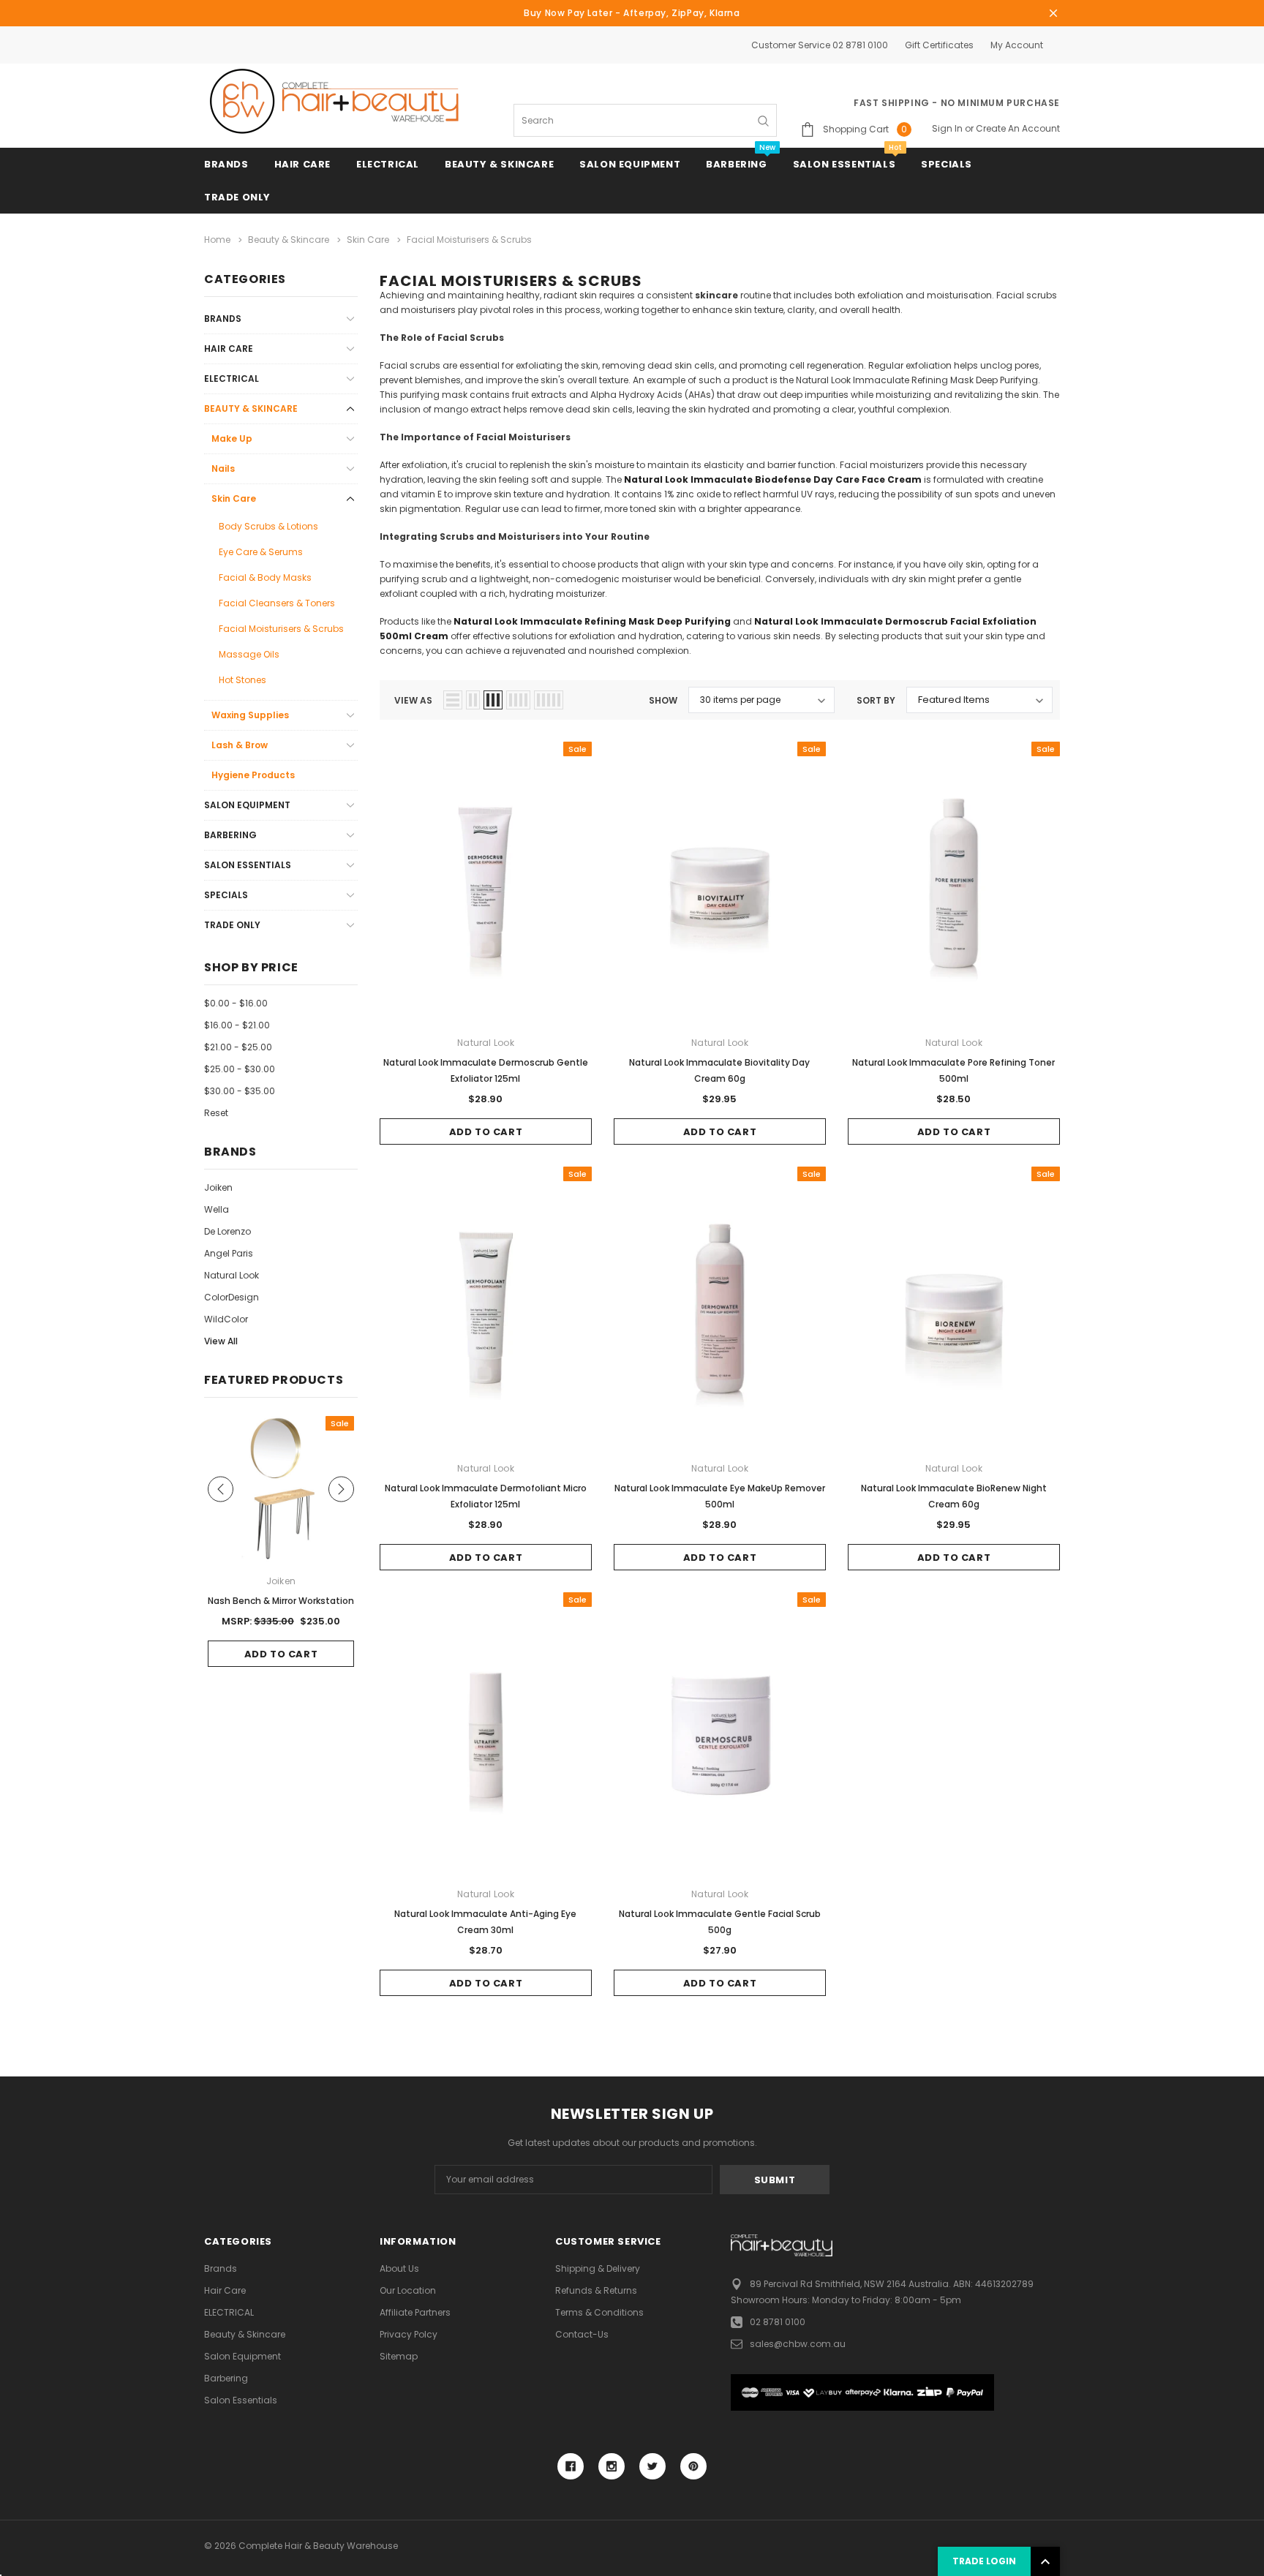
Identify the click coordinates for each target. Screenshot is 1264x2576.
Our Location (408, 2290)
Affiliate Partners (415, 2312)
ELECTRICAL (388, 164)
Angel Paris (229, 1253)
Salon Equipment (630, 164)
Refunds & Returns (596, 2290)
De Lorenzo (227, 1231)
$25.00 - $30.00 (240, 1069)
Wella (217, 1209)
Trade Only (237, 197)
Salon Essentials (844, 164)
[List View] (453, 700)
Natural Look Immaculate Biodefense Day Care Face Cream (774, 479)
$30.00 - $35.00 (240, 1091)
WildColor (226, 1319)
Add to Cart (486, 1132)
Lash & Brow (240, 745)
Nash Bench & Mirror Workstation (281, 1601)
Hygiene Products (253, 775)
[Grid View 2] (473, 700)
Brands (226, 164)
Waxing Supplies (250, 715)
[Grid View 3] (493, 700)
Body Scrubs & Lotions (268, 526)
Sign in (947, 128)
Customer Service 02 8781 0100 (820, 45)
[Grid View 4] (518, 700)
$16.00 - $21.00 (237, 1025)
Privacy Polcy (409, 2334)
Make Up (232, 438)
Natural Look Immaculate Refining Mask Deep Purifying (592, 621)
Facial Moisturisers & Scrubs (281, 629)
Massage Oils (249, 654)
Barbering (736, 164)
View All (221, 1341)
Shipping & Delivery (598, 2268)
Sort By (876, 700)
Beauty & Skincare (499, 164)
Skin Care (234, 498)
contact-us (582, 2334)
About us (399, 2268)
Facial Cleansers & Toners (277, 603)
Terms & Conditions (599, 2312)
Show (663, 700)
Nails (223, 468)
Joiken (218, 1187)
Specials (947, 164)
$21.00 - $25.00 (238, 1047)
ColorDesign (232, 1297)
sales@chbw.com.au (798, 2344)
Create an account (1018, 128)
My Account (1017, 45)
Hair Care (302, 164)
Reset (216, 1113)
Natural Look (232, 1275)
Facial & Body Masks (265, 577)
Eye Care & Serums (261, 552)
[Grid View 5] (549, 700)
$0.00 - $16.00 (236, 1003)
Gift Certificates (939, 45)
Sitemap (399, 2356)
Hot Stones (242, 680)
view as (413, 700)
